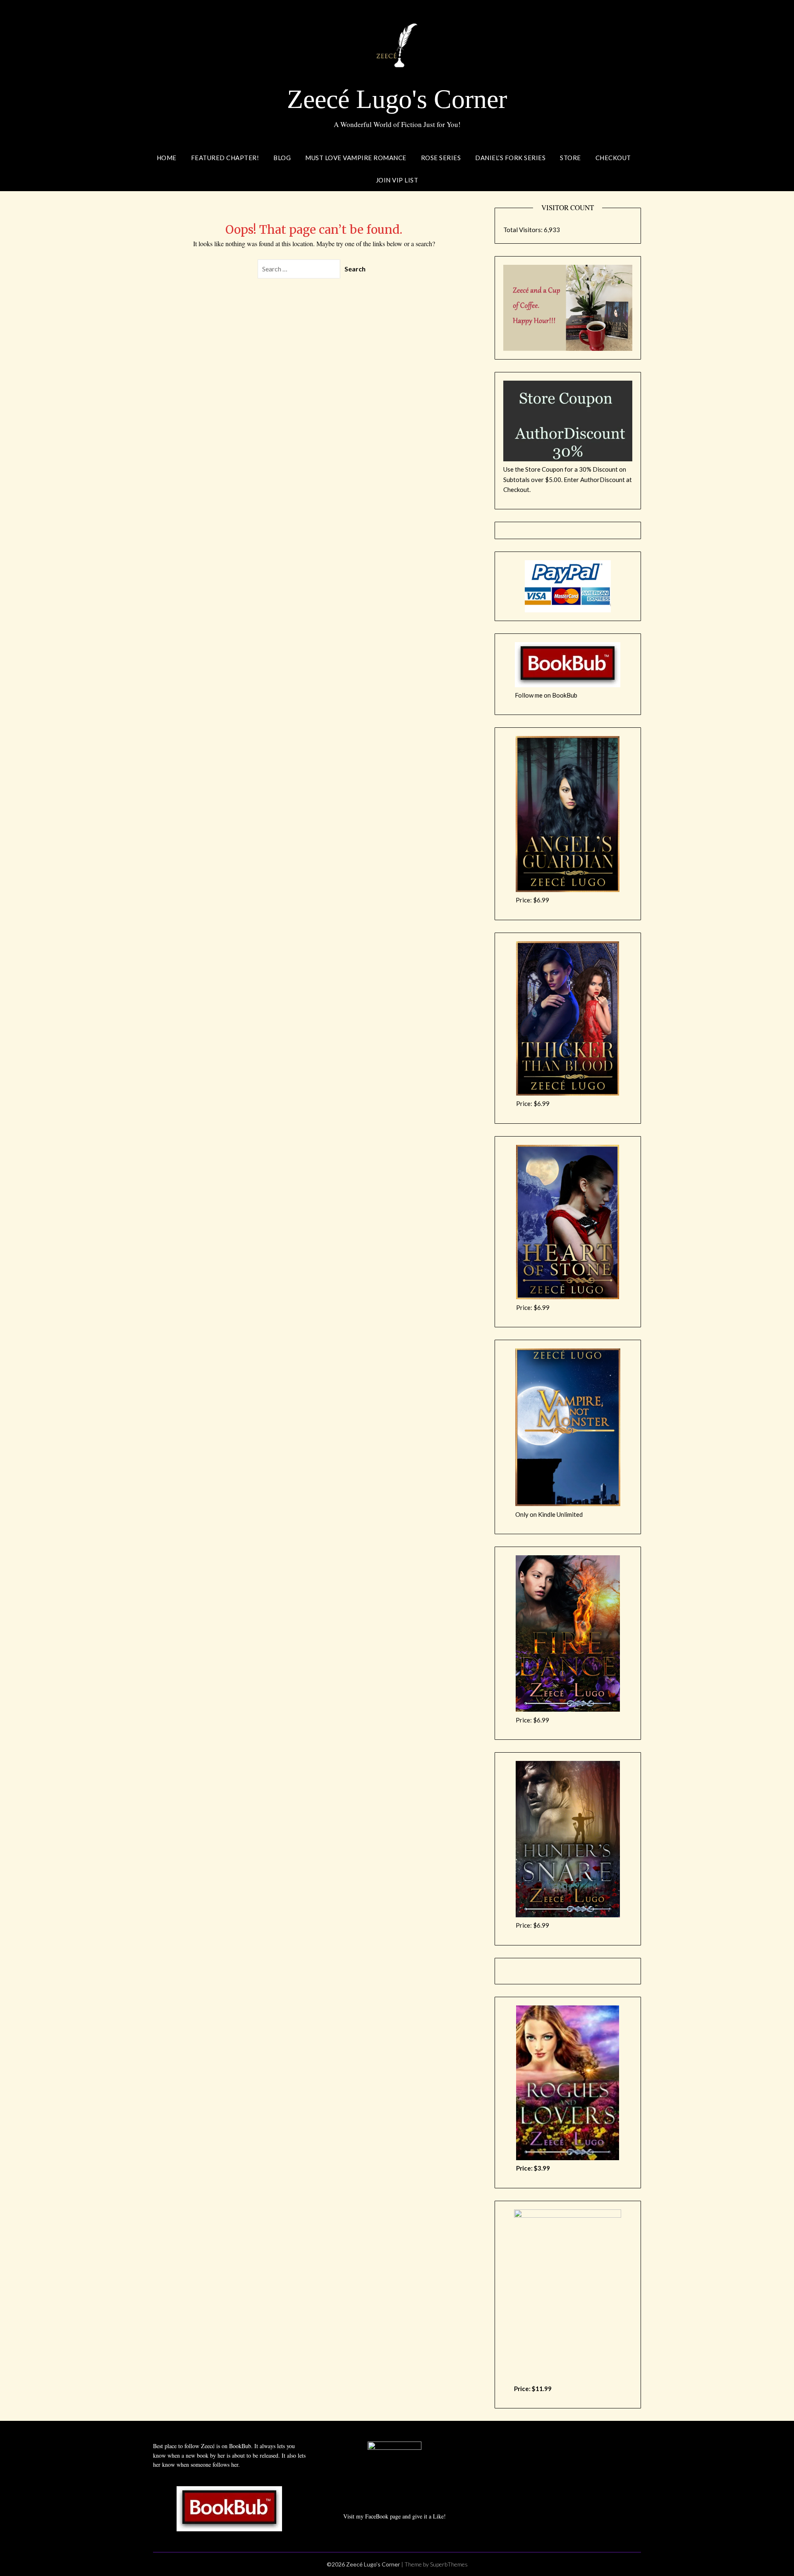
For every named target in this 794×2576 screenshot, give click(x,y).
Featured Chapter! (225, 158)
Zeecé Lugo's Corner (397, 99)
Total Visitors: (524, 230)
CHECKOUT (613, 158)
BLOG (282, 158)
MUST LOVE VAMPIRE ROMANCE (356, 158)
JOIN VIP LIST (397, 180)
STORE (570, 158)
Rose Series (441, 158)
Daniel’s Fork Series (510, 158)
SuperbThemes (449, 2564)
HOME (167, 158)
